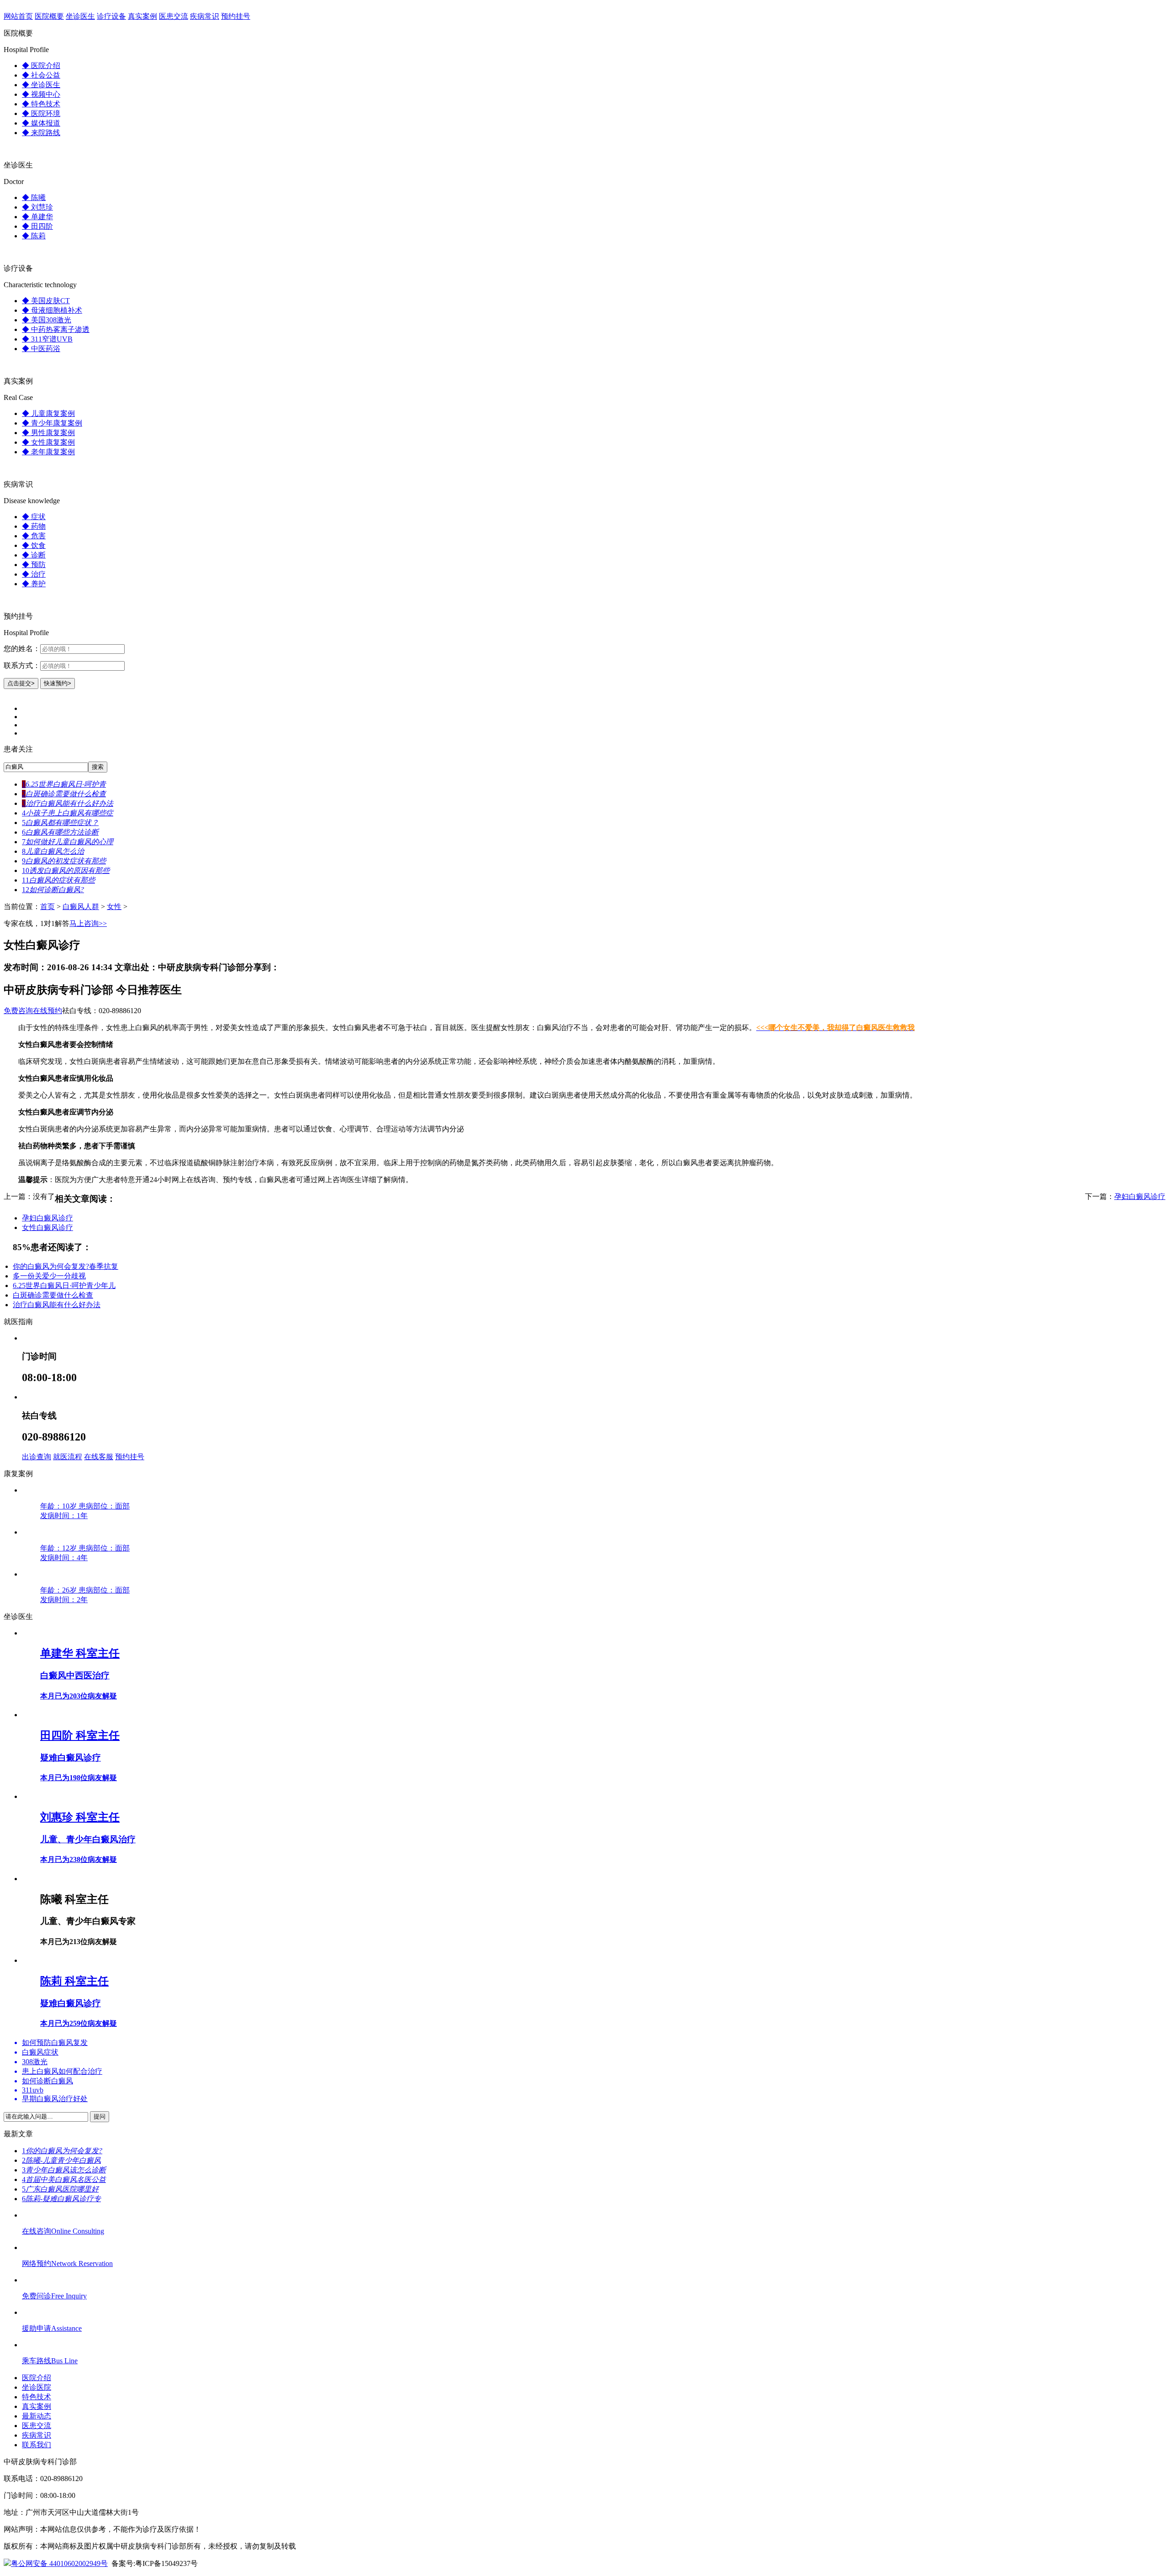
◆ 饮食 (34, 545)
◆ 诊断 (34, 555)
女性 (114, 907)
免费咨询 (18, 1011)
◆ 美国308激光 (47, 320)
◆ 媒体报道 (41, 123)
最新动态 (37, 2416)
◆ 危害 (34, 536)
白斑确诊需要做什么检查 (53, 1295)
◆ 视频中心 (41, 94)
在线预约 (47, 1011)
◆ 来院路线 (41, 133)
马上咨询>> (88, 923)
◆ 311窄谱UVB (47, 339)
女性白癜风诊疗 (47, 1228)
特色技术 (37, 2397)
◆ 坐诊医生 (41, 85)
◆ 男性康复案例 (48, 433)
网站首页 (18, 16)
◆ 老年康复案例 (48, 452)
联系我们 (37, 2445)
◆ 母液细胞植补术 (52, 310)
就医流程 (68, 1457)
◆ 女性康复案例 (48, 442)
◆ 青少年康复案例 (52, 423)
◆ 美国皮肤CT (46, 301)
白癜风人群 (81, 907)
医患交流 (174, 16)
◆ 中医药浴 (41, 349)
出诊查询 (37, 1457)
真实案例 (142, 16)
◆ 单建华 (37, 217)
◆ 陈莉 (34, 236)
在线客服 (99, 1457)
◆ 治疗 (34, 574)
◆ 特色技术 (41, 104)
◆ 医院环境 (41, 113)
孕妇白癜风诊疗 (1140, 1196)
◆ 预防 (34, 565)
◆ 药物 (34, 526)
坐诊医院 (37, 2387)
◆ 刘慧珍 (37, 207)
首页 (47, 907)
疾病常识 (205, 16)
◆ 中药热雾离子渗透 (56, 329)
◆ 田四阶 (37, 226)
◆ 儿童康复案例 (48, 413)
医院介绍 (37, 2378)
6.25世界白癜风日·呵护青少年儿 (64, 1285)
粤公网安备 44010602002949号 (59, 2563)
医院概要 (49, 16)
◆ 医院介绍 (41, 66)
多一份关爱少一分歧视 (49, 1276)
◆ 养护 (34, 584)
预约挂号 (236, 16)
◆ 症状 (34, 517)
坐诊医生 (80, 16)
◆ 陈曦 (34, 197)
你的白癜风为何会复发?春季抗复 (66, 1266)
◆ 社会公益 (41, 75)
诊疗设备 (111, 16)
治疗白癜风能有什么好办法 (57, 1305)
